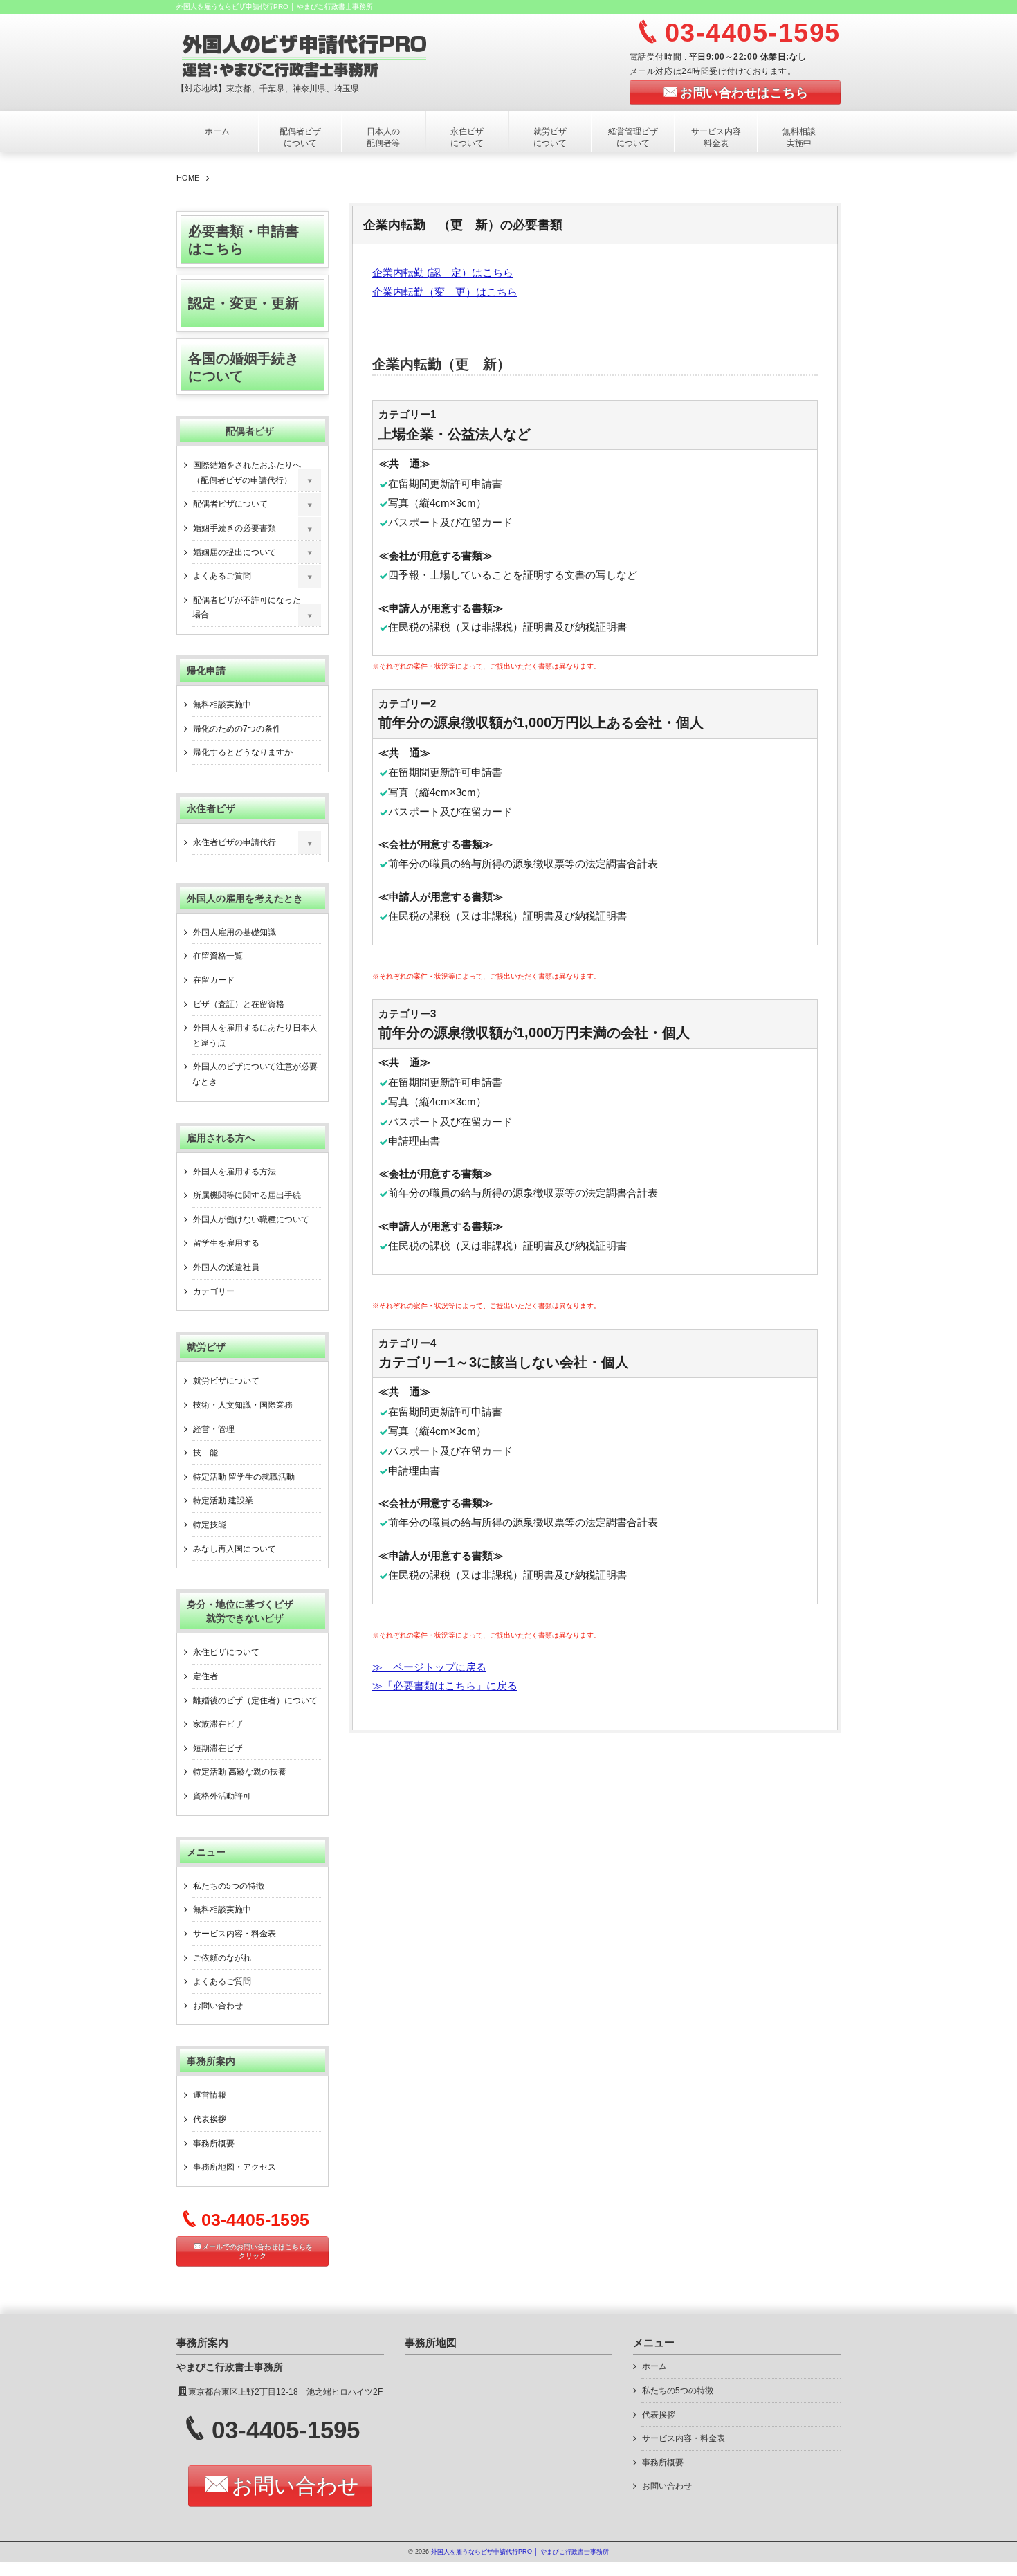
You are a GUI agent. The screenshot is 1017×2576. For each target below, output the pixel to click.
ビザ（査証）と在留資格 (239, 1004)
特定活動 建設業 (223, 1500)
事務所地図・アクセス (235, 2167)
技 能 (205, 1453)
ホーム (217, 131)
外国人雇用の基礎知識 (235, 932)
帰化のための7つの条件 (237, 729)
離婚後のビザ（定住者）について (255, 1700)
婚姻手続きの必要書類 (235, 528)
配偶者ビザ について (309, 137)
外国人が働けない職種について (251, 1219)
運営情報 (210, 2095)
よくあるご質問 (222, 576)
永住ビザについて (226, 1652)
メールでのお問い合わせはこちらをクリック (257, 2251)
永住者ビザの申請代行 (235, 842)
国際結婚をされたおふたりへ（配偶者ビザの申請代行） (247, 473)
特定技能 (210, 1525)
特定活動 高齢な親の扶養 (240, 1772)
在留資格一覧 (218, 956)
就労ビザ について (562, 137)
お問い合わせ (218, 2006)
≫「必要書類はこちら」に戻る (445, 1686)
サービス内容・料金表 (235, 1934)
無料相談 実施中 (811, 137)
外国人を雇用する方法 (235, 1172)
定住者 (205, 1676)
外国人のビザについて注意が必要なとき (255, 1074)
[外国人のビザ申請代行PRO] (347, 54)
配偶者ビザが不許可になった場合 (247, 608)
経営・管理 (214, 1429)
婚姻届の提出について (235, 552)
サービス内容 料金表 (720, 137)
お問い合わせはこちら (744, 93)
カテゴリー (214, 1291)
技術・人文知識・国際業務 (243, 1405)
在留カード (214, 980)
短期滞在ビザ (218, 1748)
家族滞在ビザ (218, 1724)
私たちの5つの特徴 (229, 1886)
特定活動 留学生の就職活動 (244, 1477)
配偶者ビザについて (230, 504)
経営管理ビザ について (637, 137)
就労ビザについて (226, 1381)
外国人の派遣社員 (226, 1267)
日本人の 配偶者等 (395, 137)
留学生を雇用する (226, 1243)
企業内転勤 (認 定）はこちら (443, 273)
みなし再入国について (235, 1549)
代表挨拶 (210, 2119)
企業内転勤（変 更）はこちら (445, 292)
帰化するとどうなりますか (243, 752)
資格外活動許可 (222, 1796)
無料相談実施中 (222, 705)
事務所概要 (214, 2143)
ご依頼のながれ (222, 1958)
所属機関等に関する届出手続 (247, 1195)
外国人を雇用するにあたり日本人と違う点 (255, 1035)
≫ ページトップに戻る (429, 1667)
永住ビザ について (479, 137)
